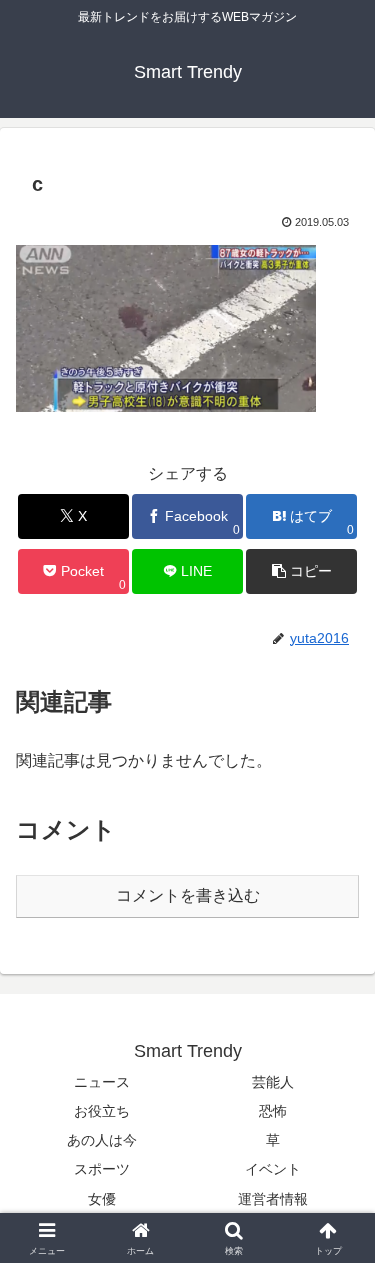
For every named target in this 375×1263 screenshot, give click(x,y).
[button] (301, 571)
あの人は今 (102, 1140)
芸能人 (273, 1082)
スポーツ (102, 1169)
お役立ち (102, 1111)
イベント (273, 1169)
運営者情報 (273, 1199)
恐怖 (273, 1111)
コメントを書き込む (188, 895)
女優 (102, 1199)
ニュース (102, 1082)
